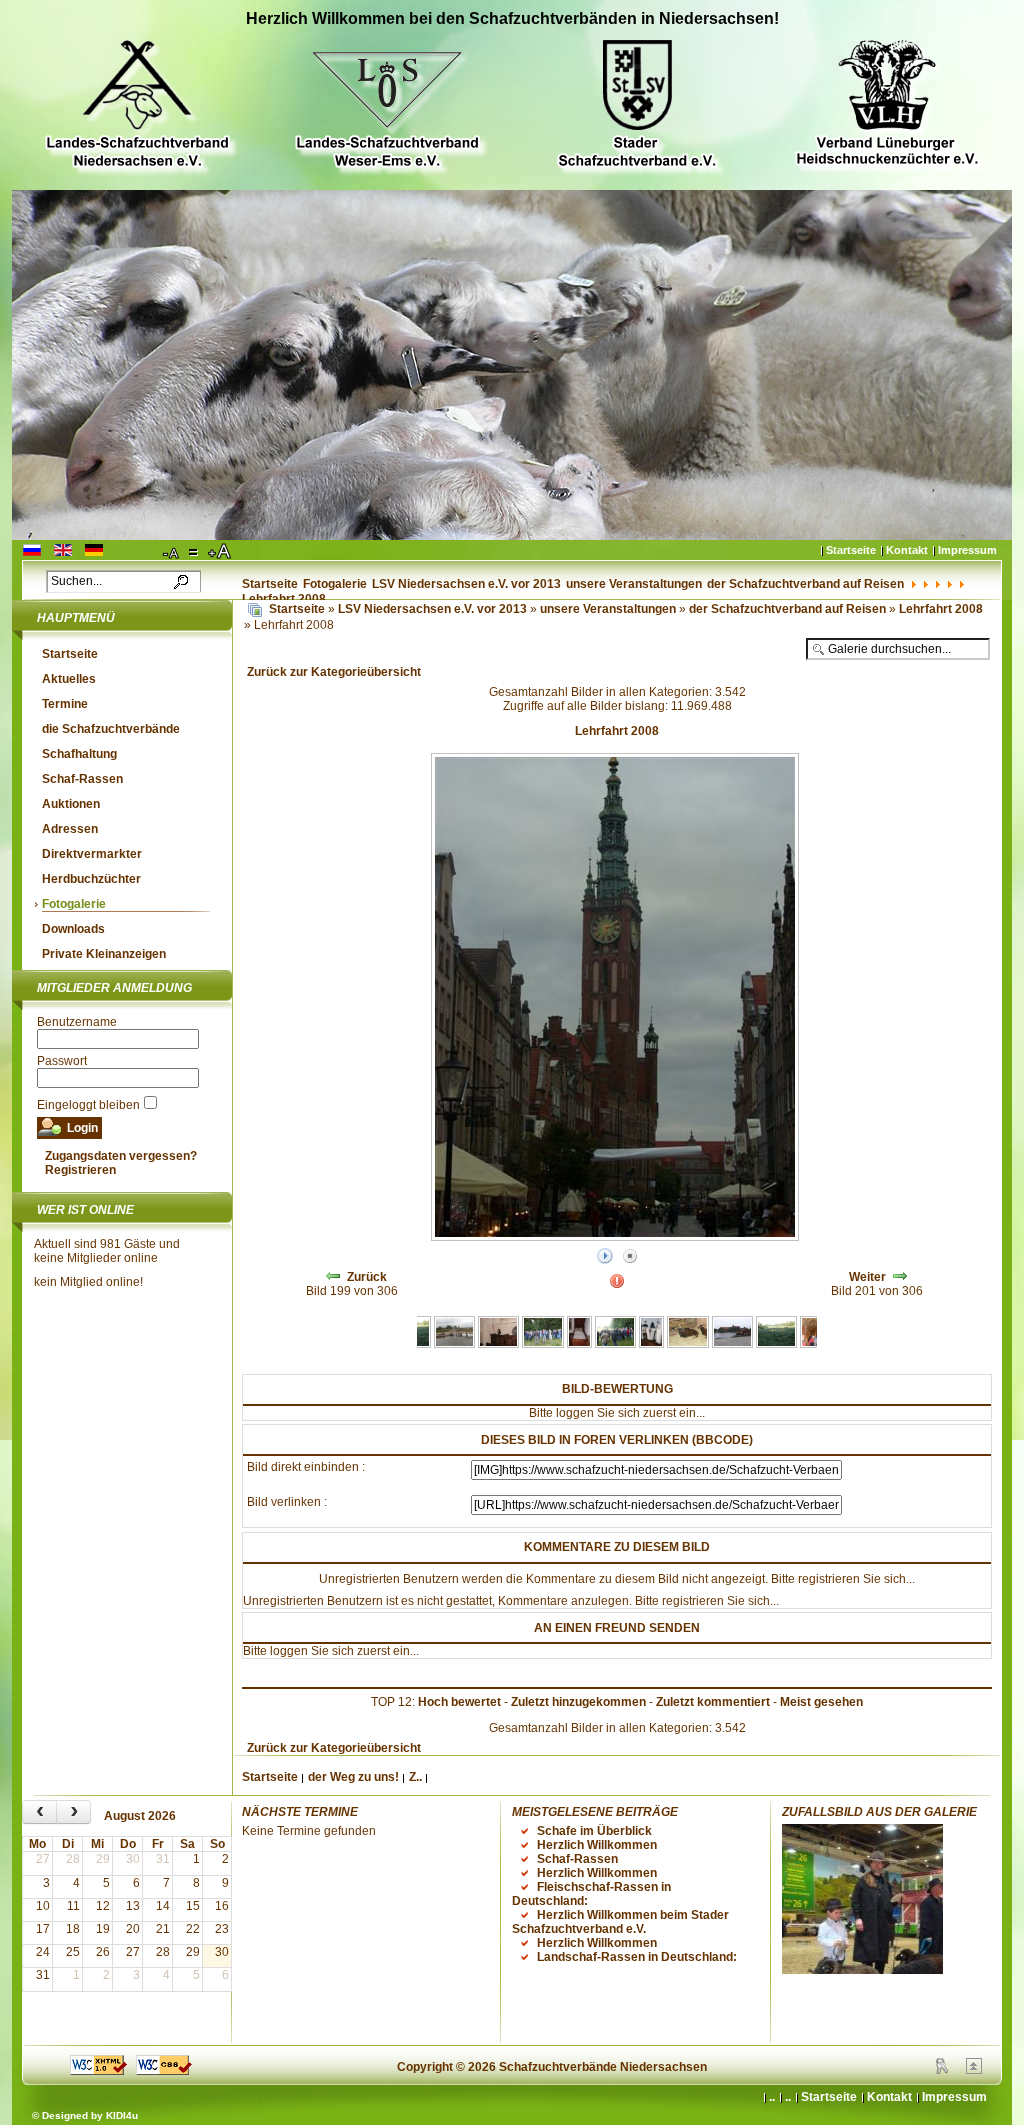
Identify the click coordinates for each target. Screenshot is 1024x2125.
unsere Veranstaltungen (634, 584)
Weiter (867, 1277)
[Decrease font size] (172, 552)
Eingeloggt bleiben (88, 1105)
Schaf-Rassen (82, 779)
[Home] (255, 609)
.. (788, 2097)
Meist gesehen (821, 1702)
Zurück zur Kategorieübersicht (334, 672)
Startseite (851, 550)
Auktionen (71, 804)
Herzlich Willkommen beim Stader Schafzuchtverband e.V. (620, 1922)
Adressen (70, 829)
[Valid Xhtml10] (98, 2071)
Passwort (62, 1061)
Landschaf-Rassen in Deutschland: (637, 1957)
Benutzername (77, 1022)
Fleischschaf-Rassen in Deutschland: (591, 1894)
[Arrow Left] (333, 1277)
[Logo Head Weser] (387, 106)
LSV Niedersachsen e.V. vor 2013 (466, 584)
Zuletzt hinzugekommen (578, 1702)
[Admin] (942, 2070)
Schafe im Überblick (594, 1831)
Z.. (415, 1777)
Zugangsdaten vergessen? (121, 1156)
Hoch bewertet (459, 1702)
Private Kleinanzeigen (104, 954)
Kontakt (907, 550)
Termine (65, 704)
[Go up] (974, 2070)
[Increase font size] (221, 552)
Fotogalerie (335, 584)
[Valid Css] (164, 2071)
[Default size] (195, 552)
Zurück (367, 1277)
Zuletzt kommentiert (713, 1702)
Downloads (73, 929)
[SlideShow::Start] (605, 1257)
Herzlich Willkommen (597, 1845)
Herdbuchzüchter (91, 879)
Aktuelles (69, 679)
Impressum (967, 550)
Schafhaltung (79, 754)
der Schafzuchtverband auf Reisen (805, 584)
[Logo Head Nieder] (137, 106)
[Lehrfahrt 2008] (454, 1344)
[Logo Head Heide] (887, 105)
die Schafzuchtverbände (111, 729)
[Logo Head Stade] (637, 106)
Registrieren (80, 1170)
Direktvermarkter (92, 854)
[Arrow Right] (900, 1277)
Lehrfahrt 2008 (941, 609)
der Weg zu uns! (353, 1777)
